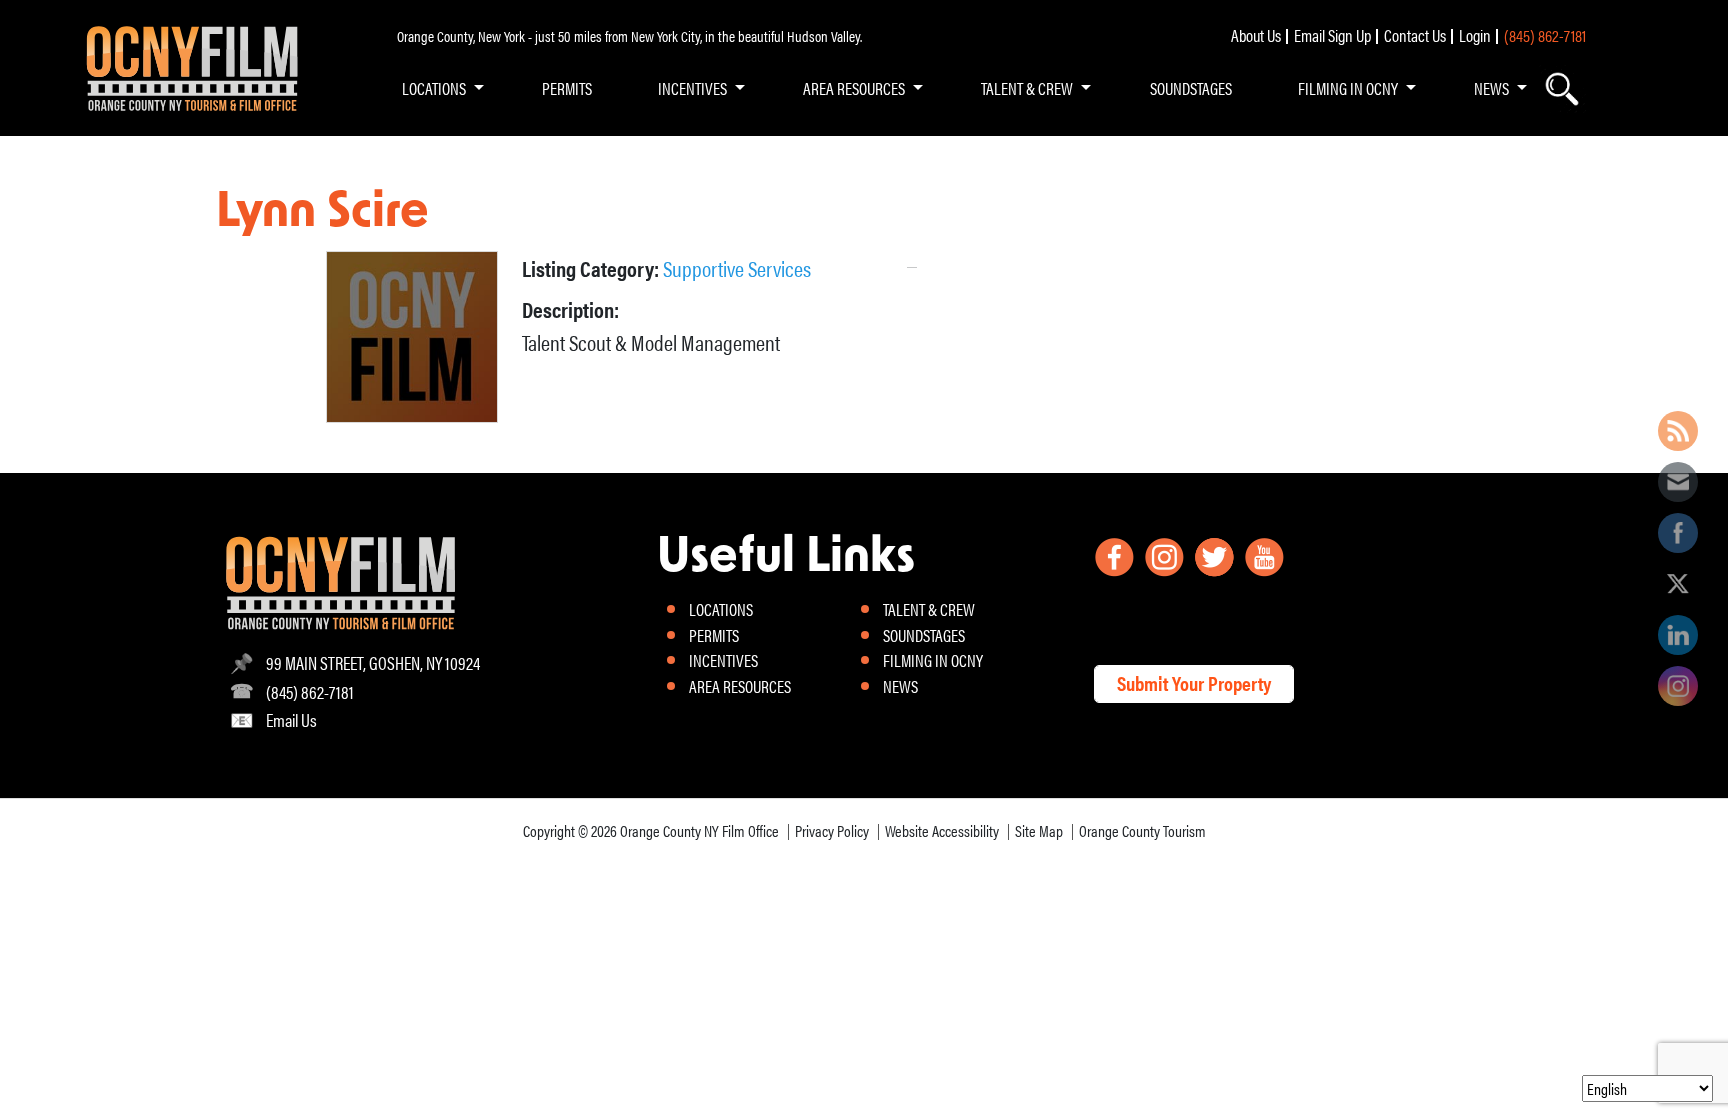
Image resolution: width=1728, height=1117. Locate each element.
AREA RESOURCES (854, 88)
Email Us (291, 719)
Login (1475, 35)
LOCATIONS (434, 88)
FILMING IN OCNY (1348, 88)
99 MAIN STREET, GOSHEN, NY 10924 (373, 662)
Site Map (1039, 830)
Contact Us (1415, 35)
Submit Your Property (1194, 682)
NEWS (1491, 88)
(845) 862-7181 (1545, 35)
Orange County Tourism (1142, 830)
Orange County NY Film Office (699, 830)
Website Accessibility (942, 830)
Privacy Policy (832, 830)
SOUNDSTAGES (1191, 88)
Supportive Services (737, 267)
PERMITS (567, 88)
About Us (1256, 35)
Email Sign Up (1332, 35)
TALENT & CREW (1027, 88)
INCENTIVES (692, 88)
